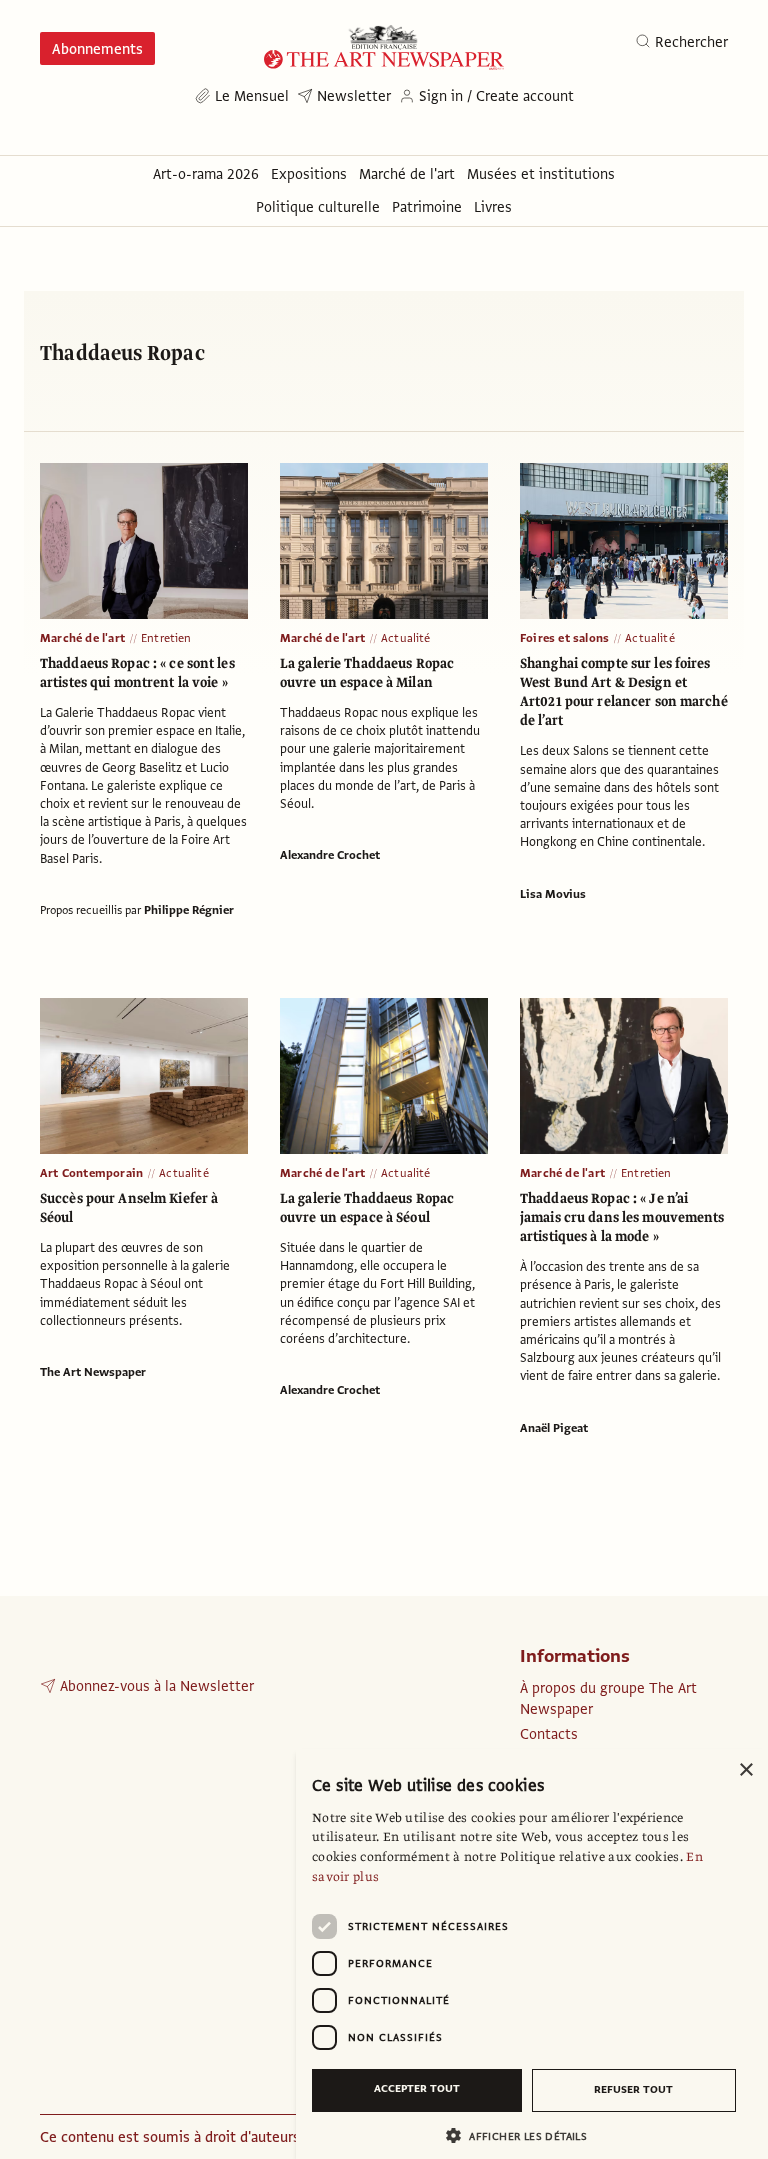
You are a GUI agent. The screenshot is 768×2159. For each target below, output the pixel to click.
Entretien (166, 638)
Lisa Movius (553, 894)
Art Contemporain (91, 1173)
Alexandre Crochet (330, 855)
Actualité (406, 638)
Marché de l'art (82, 638)
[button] (524, 2135)
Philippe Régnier (189, 910)
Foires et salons (564, 638)
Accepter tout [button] (417, 2088)
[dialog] (532, 1954)
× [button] (745, 1770)
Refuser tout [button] (633, 2089)
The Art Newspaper (93, 1372)
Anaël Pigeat (554, 1428)
